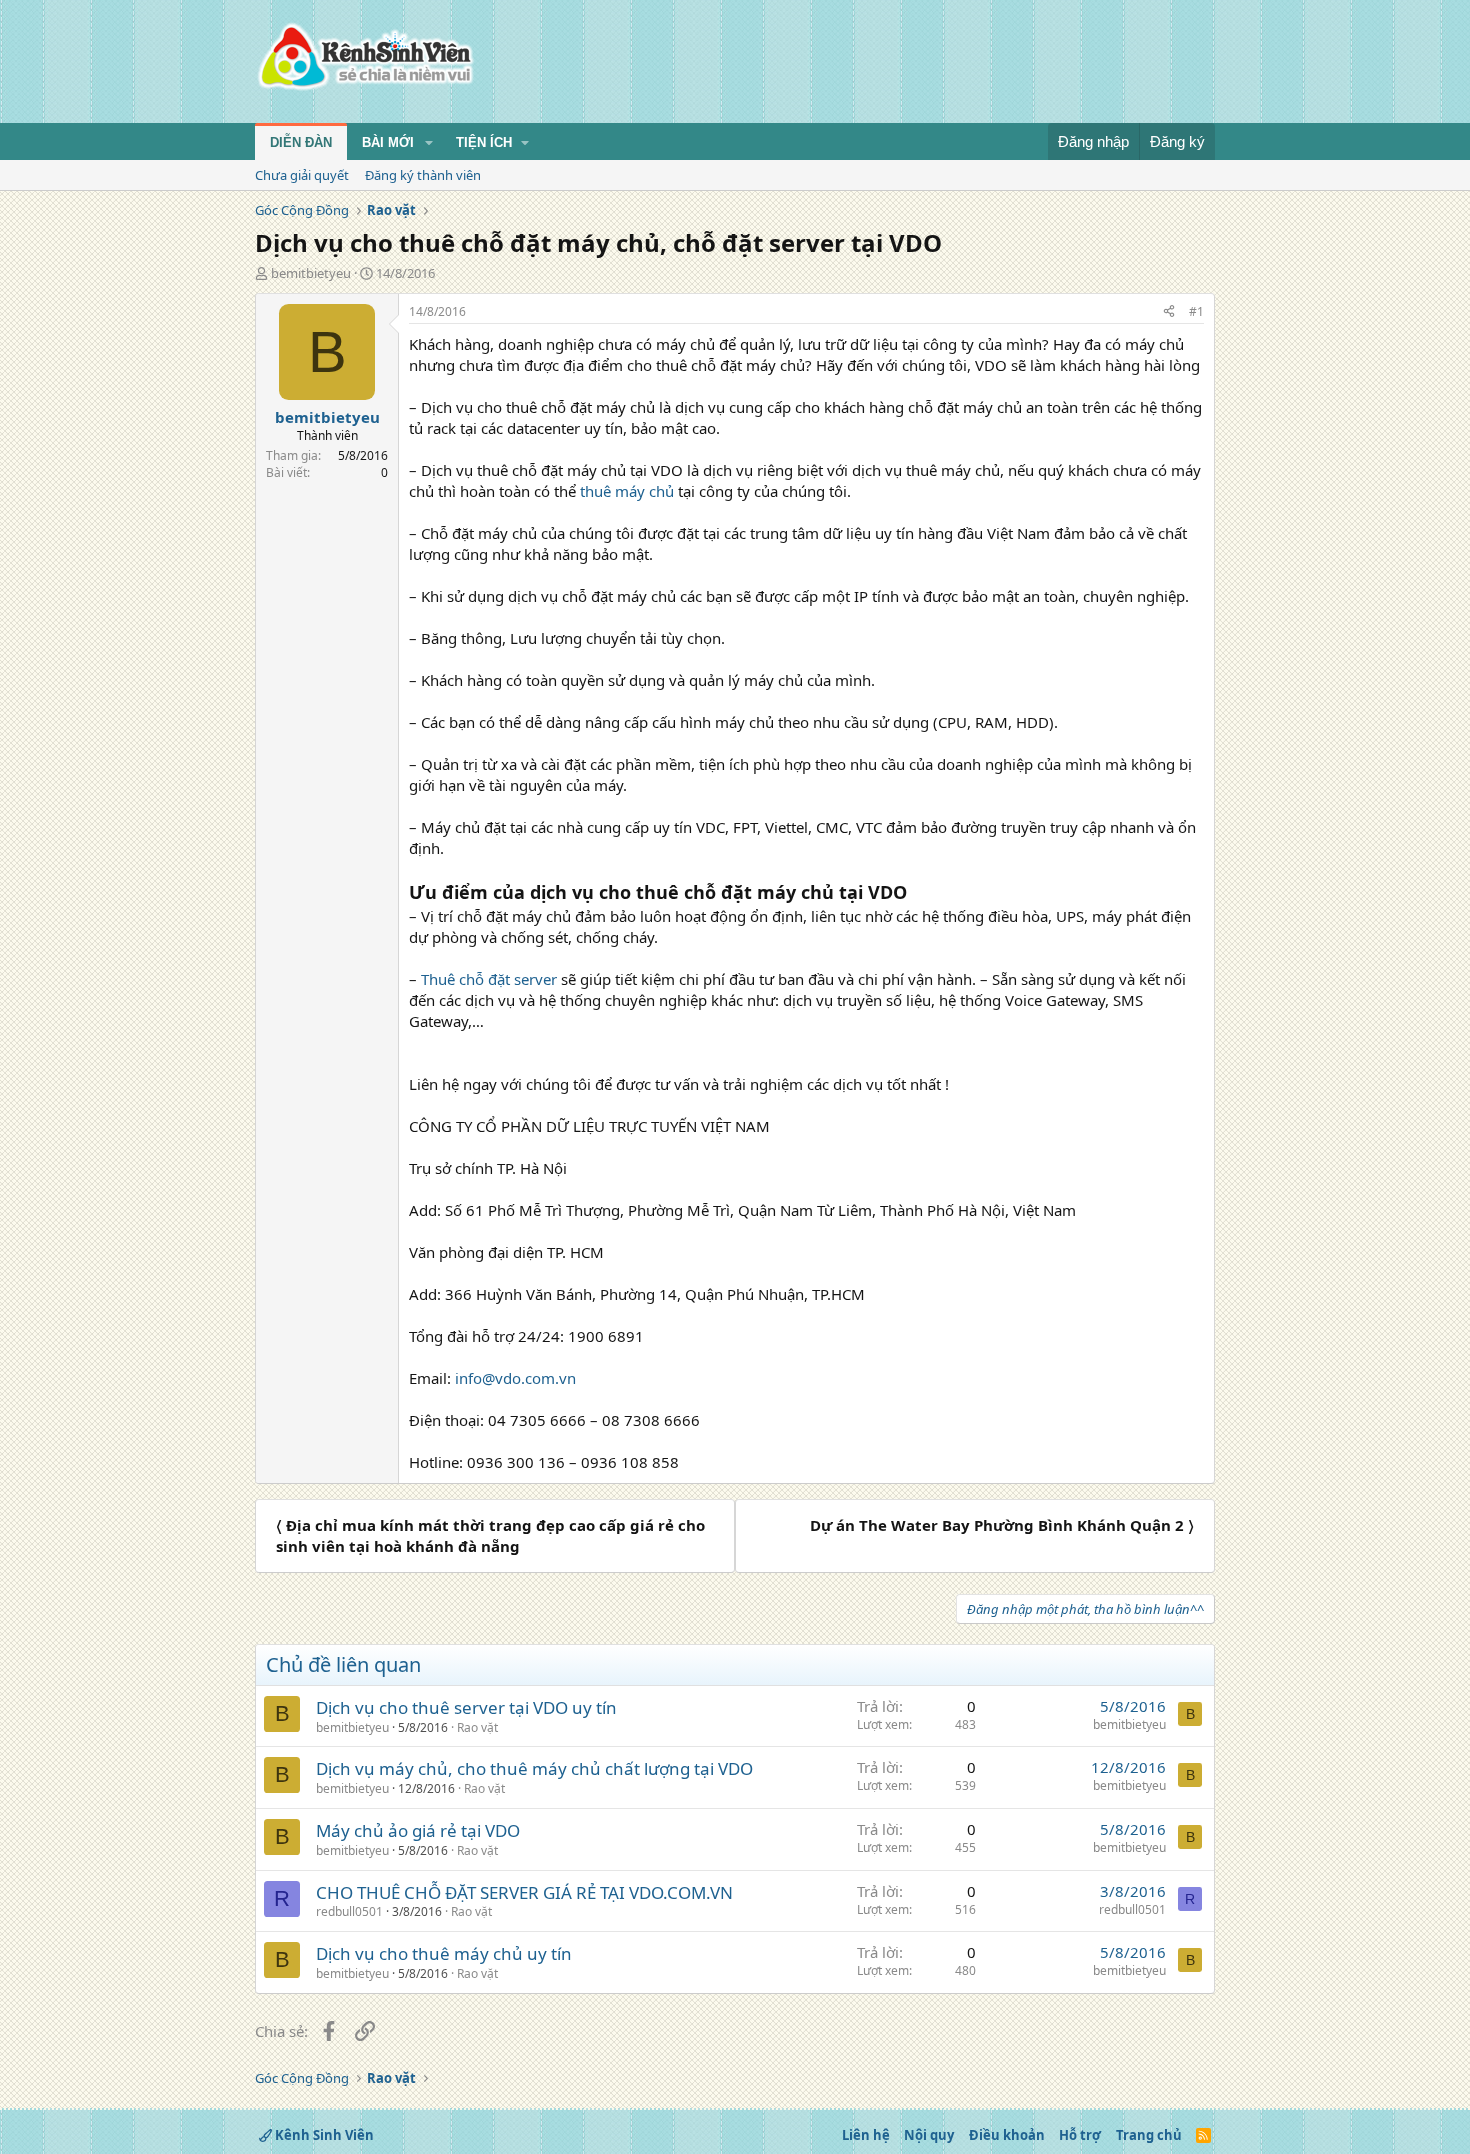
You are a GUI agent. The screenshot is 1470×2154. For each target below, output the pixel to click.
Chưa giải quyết (302, 175)
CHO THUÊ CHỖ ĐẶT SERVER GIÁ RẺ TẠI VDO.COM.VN (524, 1892)
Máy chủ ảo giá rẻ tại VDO (418, 1830)
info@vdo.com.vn (515, 1378)
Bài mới (388, 142)
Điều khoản (1007, 2135)
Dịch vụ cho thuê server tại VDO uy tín (466, 1707)
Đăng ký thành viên (423, 175)
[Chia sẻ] (1169, 312)
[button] (429, 143)
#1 (1196, 311)
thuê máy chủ (627, 491)
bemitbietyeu (311, 273)
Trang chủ (1149, 2135)
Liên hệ (866, 2135)
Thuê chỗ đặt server (489, 979)
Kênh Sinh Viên (323, 2135)
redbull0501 (349, 1911)
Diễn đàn (301, 142)
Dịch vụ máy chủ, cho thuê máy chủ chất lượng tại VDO (534, 1768)
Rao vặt (477, 1727)
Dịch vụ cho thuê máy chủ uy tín (444, 1953)
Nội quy (929, 2135)
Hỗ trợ (1080, 2135)
